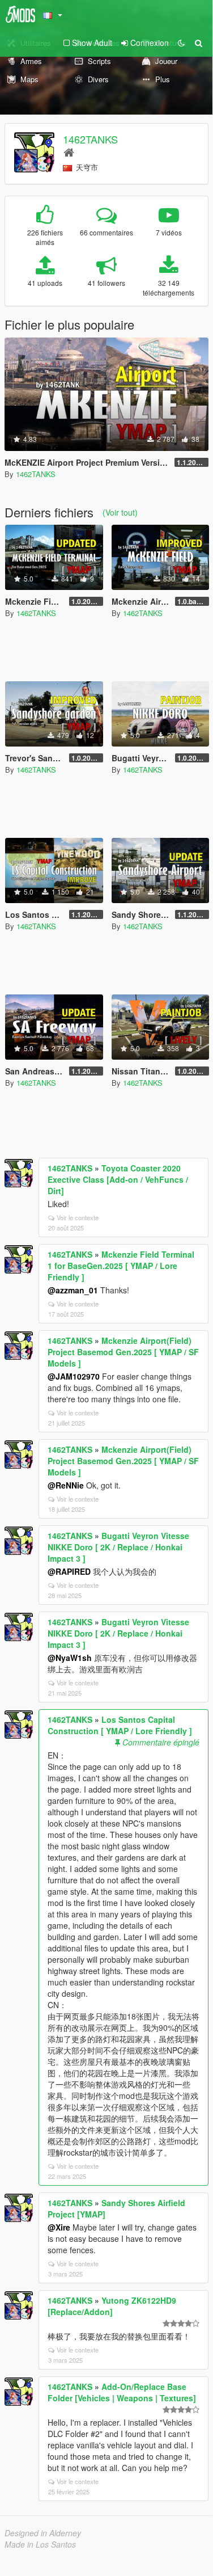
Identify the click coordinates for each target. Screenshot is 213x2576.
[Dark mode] (181, 43)
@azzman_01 (73, 1290)
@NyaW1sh (70, 1658)
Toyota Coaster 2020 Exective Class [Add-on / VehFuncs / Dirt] (118, 1179)
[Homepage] (69, 152)
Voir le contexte (78, 1217)
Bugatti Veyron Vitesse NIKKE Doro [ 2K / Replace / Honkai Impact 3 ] (118, 1547)
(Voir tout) (120, 512)
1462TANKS (90, 139)
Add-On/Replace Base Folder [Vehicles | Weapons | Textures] (122, 2392)
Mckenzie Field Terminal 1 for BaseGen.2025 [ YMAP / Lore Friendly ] (121, 1266)
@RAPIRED (69, 1571)
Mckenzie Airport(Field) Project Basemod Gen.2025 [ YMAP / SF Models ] (123, 1352)
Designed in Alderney (43, 2533)
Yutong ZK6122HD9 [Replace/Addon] (112, 2306)
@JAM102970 (74, 1376)
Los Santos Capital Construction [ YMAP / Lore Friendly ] (120, 1725)
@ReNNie (66, 1485)
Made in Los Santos (40, 2544)
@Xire (59, 2227)
